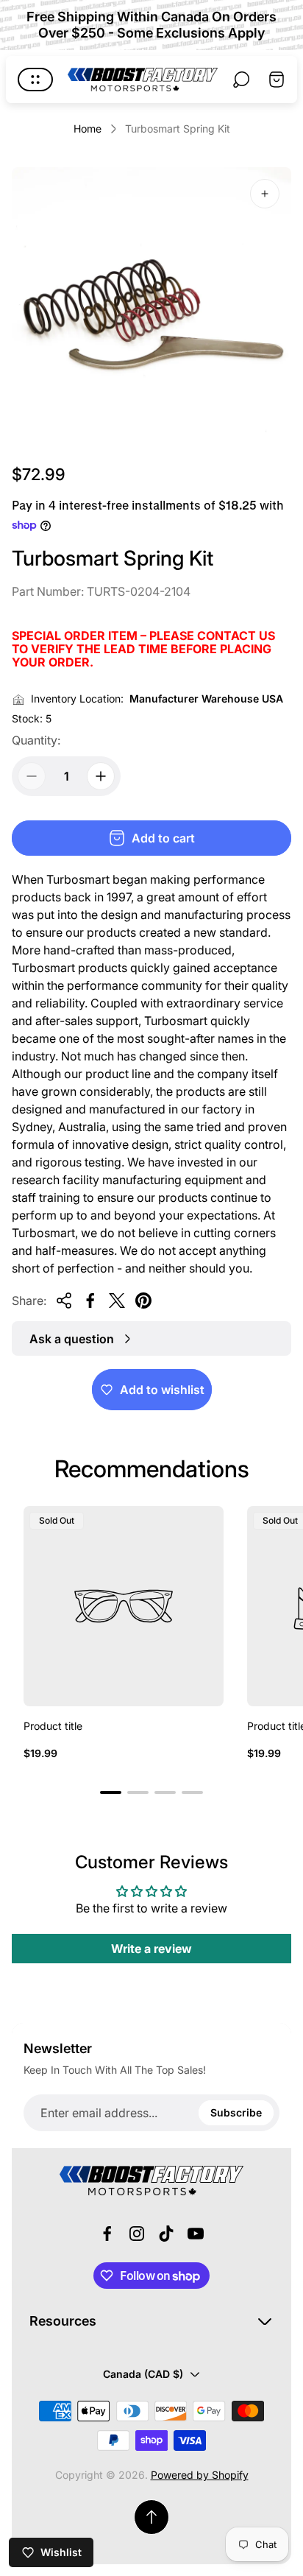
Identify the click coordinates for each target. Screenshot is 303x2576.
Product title (53, 1726)
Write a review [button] (151, 1949)
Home (88, 129)
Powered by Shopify (200, 2475)
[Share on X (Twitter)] (117, 1301)
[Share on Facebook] (90, 1301)
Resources (63, 2321)
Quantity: (36, 740)
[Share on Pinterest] (143, 1301)
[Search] (241, 80)
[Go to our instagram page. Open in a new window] (137, 2234)
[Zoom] (265, 194)
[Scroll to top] (151, 2517)
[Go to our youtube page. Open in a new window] (196, 2234)
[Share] (64, 1301)
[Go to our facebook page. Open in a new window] (107, 2234)
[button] (111, 1792)
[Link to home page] (151, 2181)
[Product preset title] (124, 1606)
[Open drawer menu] (35, 80)
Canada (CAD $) (143, 2374)
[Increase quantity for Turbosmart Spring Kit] (101, 776)
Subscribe (236, 2112)
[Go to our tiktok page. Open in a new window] (166, 2234)
